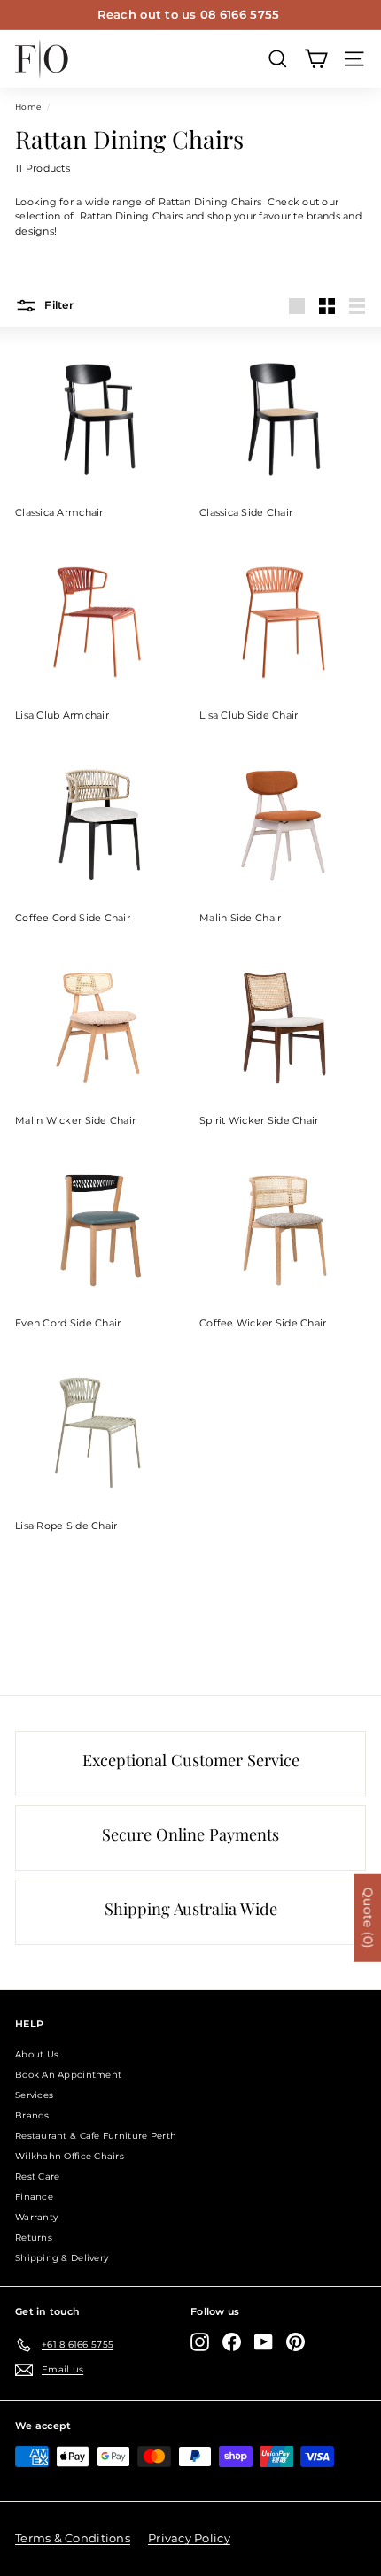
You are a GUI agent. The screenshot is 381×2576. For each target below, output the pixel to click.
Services (34, 2095)
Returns (34, 2238)
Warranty (36, 2217)
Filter (58, 305)
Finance (34, 2197)
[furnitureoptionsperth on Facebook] (232, 2342)
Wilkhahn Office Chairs (70, 2156)
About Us (37, 2054)
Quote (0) (368, 1918)
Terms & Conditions (73, 2538)
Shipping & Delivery (62, 2258)
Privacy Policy (189, 2538)
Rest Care (37, 2176)
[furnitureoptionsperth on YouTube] (264, 2342)
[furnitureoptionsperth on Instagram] (200, 2342)
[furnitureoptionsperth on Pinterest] (295, 2342)
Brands (32, 2115)
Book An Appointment (68, 2075)
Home (28, 107)
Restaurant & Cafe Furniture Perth (96, 2136)
